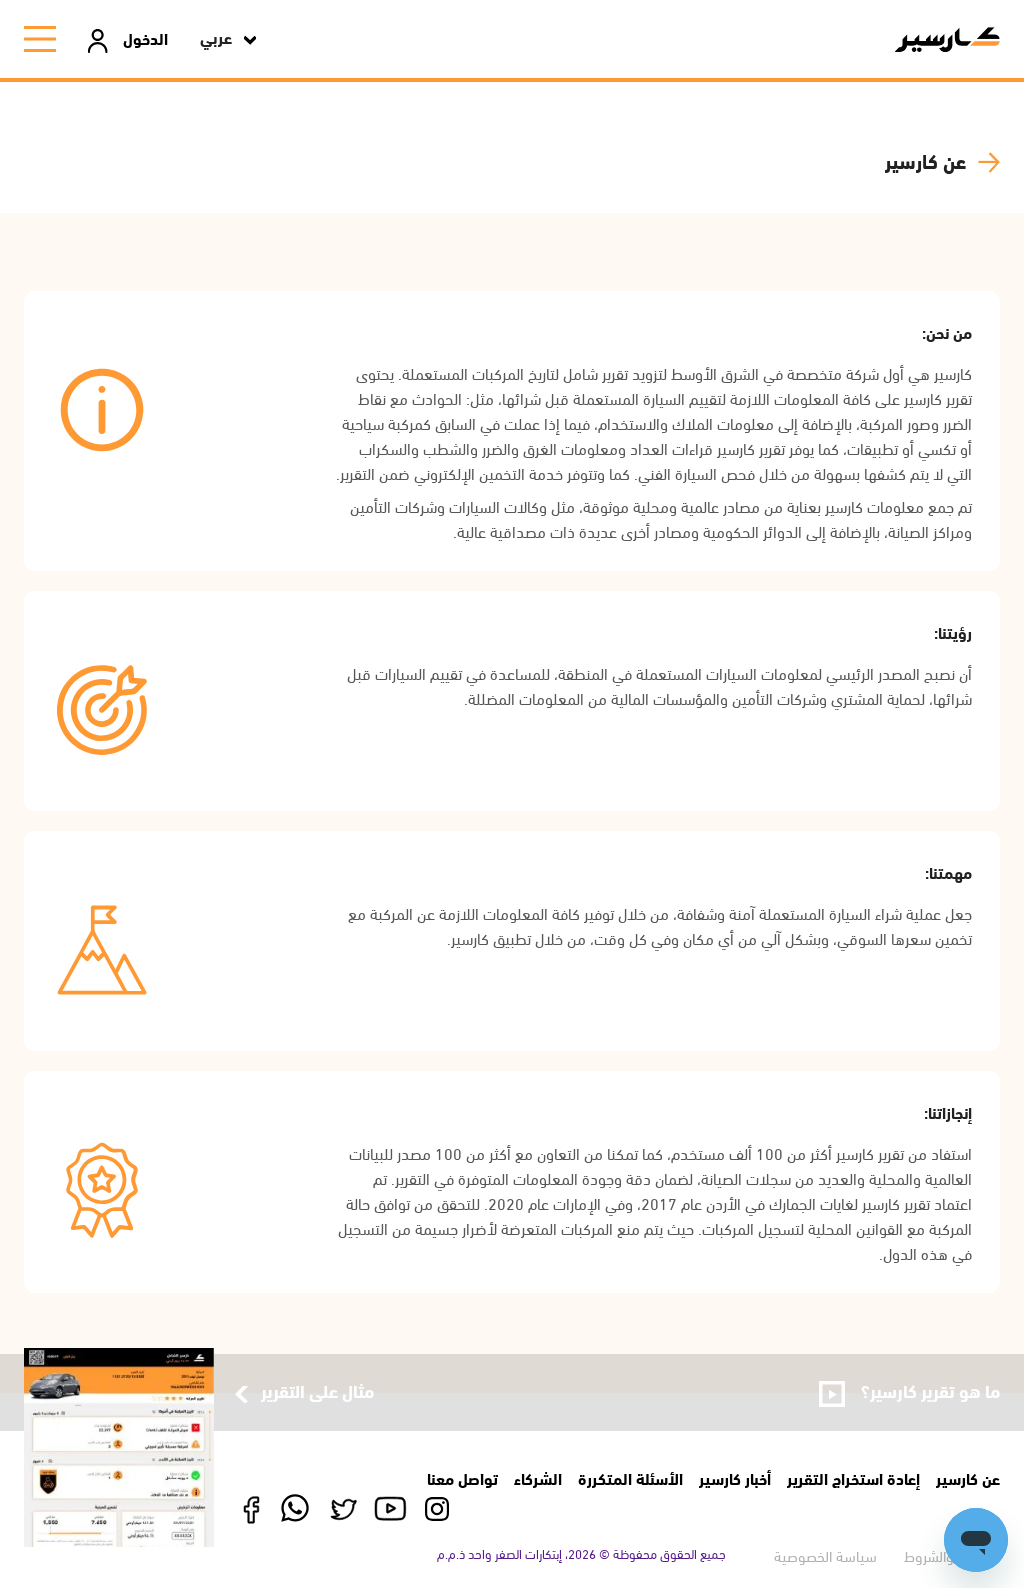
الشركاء (538, 1477)
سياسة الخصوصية (825, 1555)
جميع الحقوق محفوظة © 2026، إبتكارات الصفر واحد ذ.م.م (581, 1553)
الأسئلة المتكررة (630, 1477)
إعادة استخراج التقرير (853, 1477)
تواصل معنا (462, 1477)
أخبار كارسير (735, 1477)
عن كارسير (968, 1477)
